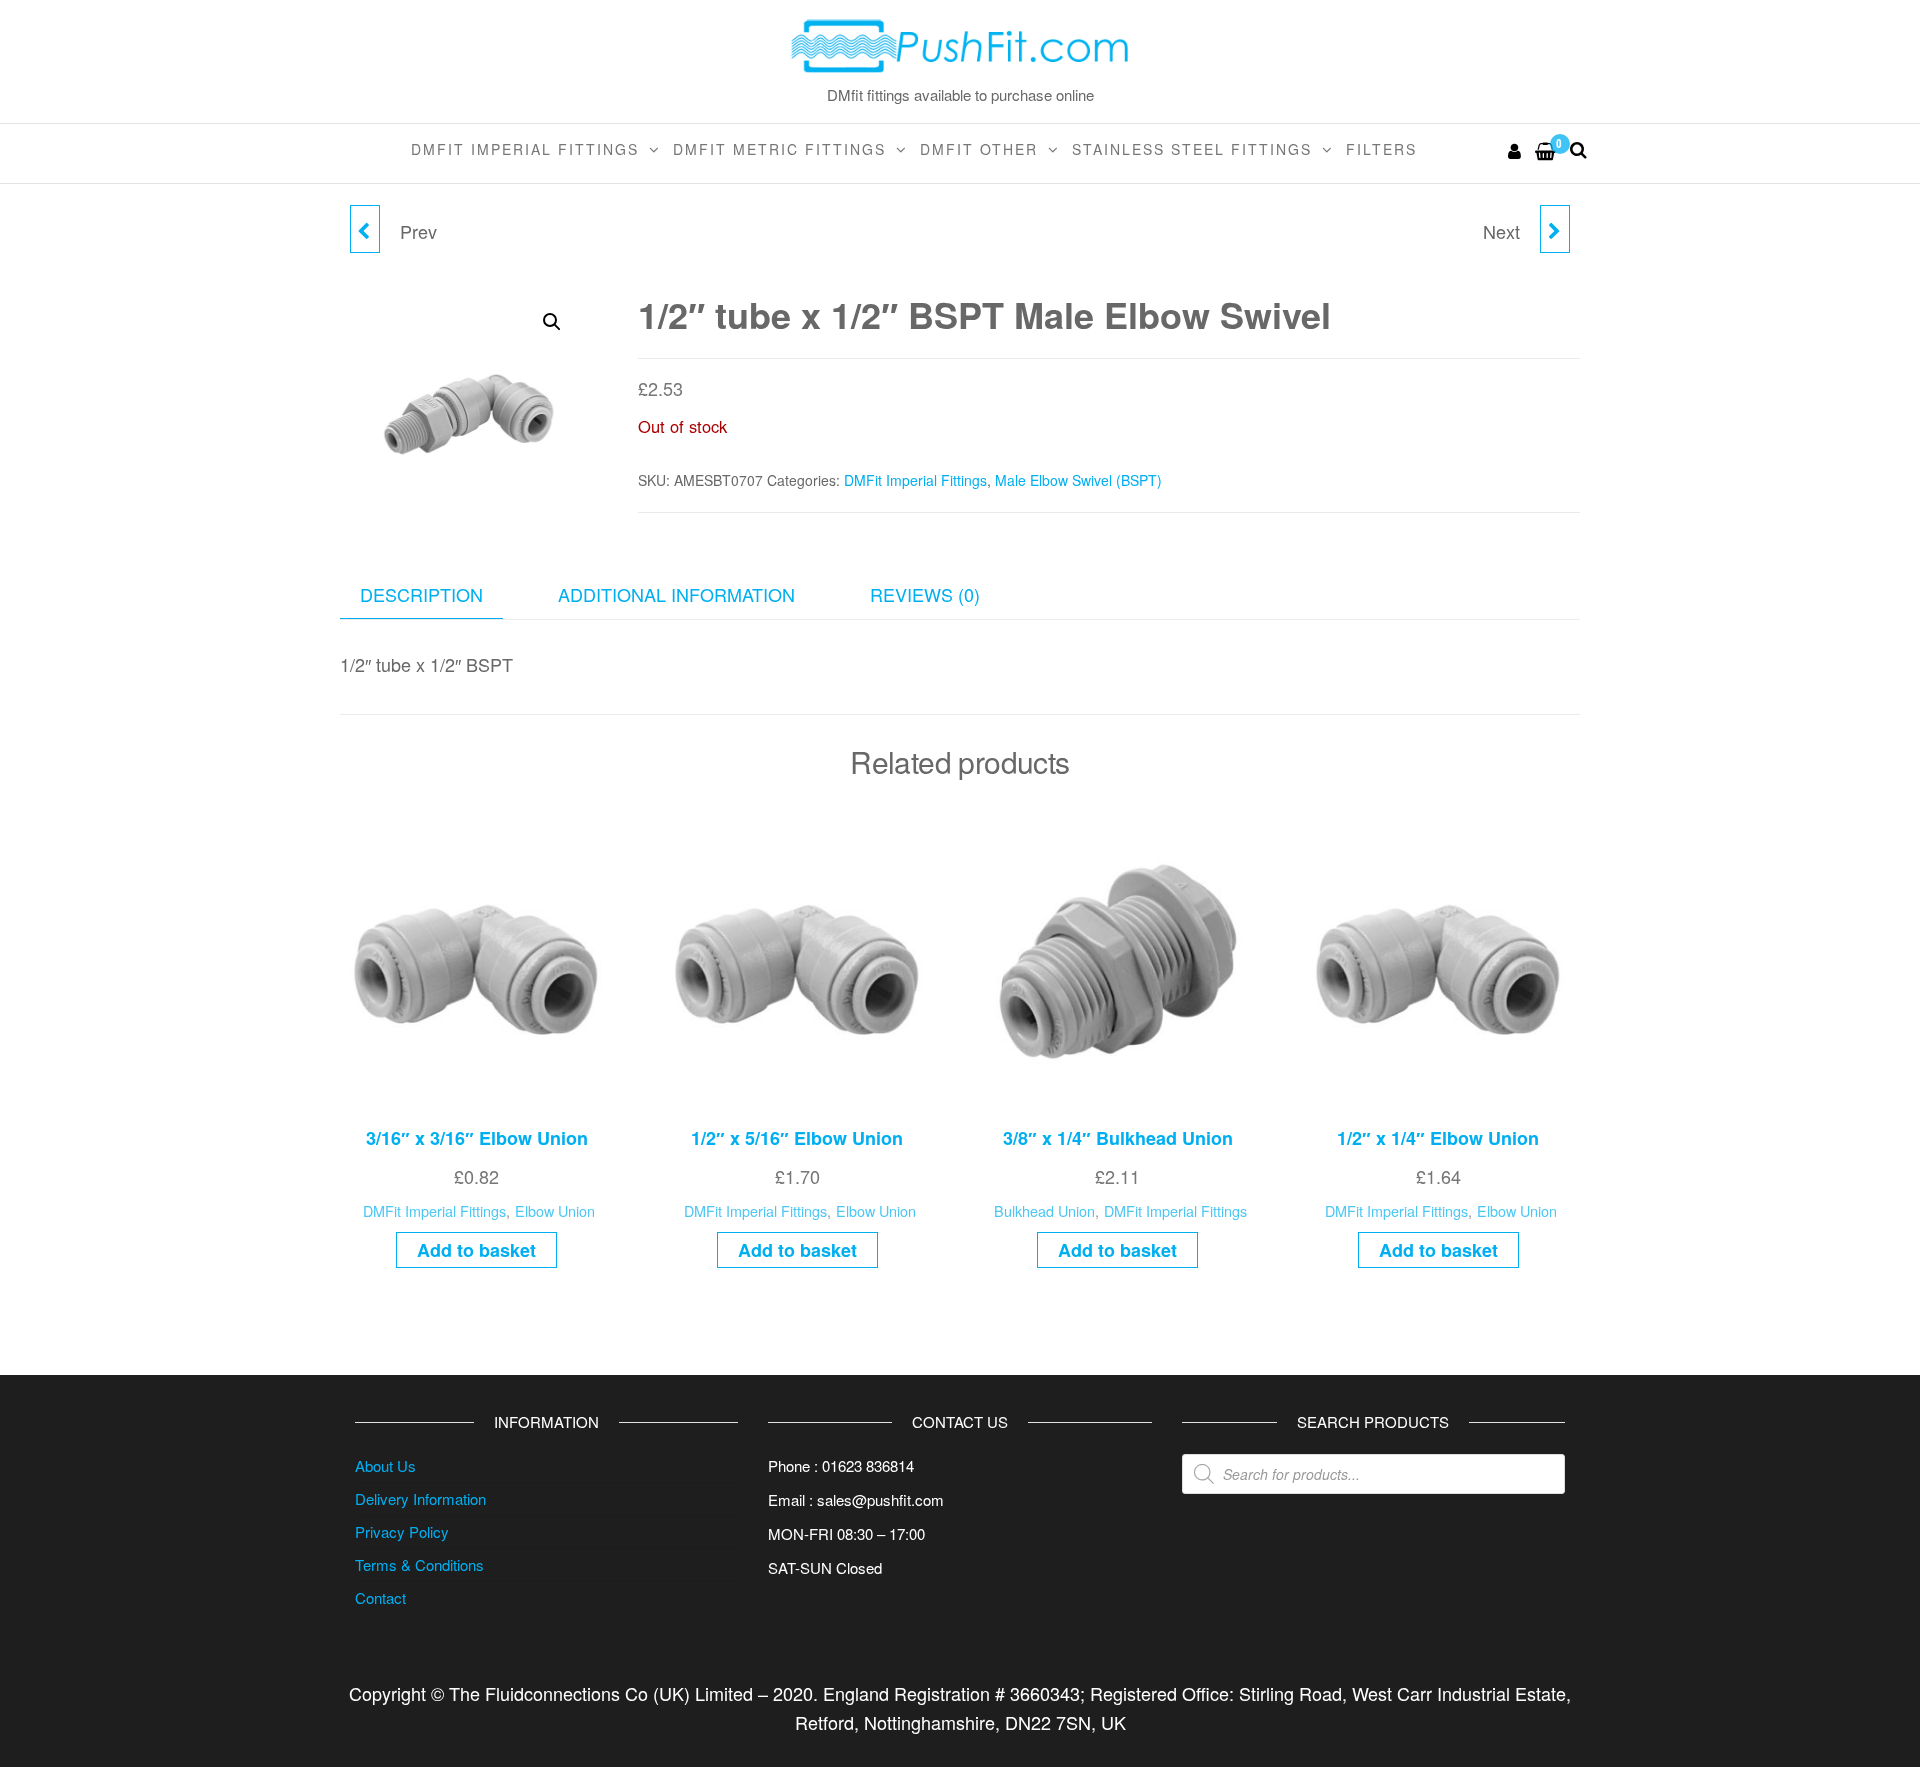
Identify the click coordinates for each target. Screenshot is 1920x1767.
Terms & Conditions (419, 1564)
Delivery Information (420, 1498)
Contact (380, 1597)
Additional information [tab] (676, 594)
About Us (385, 1465)
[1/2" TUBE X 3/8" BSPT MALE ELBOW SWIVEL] (365, 229)
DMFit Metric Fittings (779, 149)
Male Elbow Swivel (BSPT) (1078, 480)
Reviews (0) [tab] (925, 594)
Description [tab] (421, 594)
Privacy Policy (402, 1531)
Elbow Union (555, 1210)
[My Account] (1515, 150)
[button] (552, 322)
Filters (1381, 149)
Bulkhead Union (1044, 1210)
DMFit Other (979, 149)
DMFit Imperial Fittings (525, 149)
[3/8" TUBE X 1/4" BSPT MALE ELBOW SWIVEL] (1555, 229)
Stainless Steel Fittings (1192, 149)
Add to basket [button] (476, 1250)
